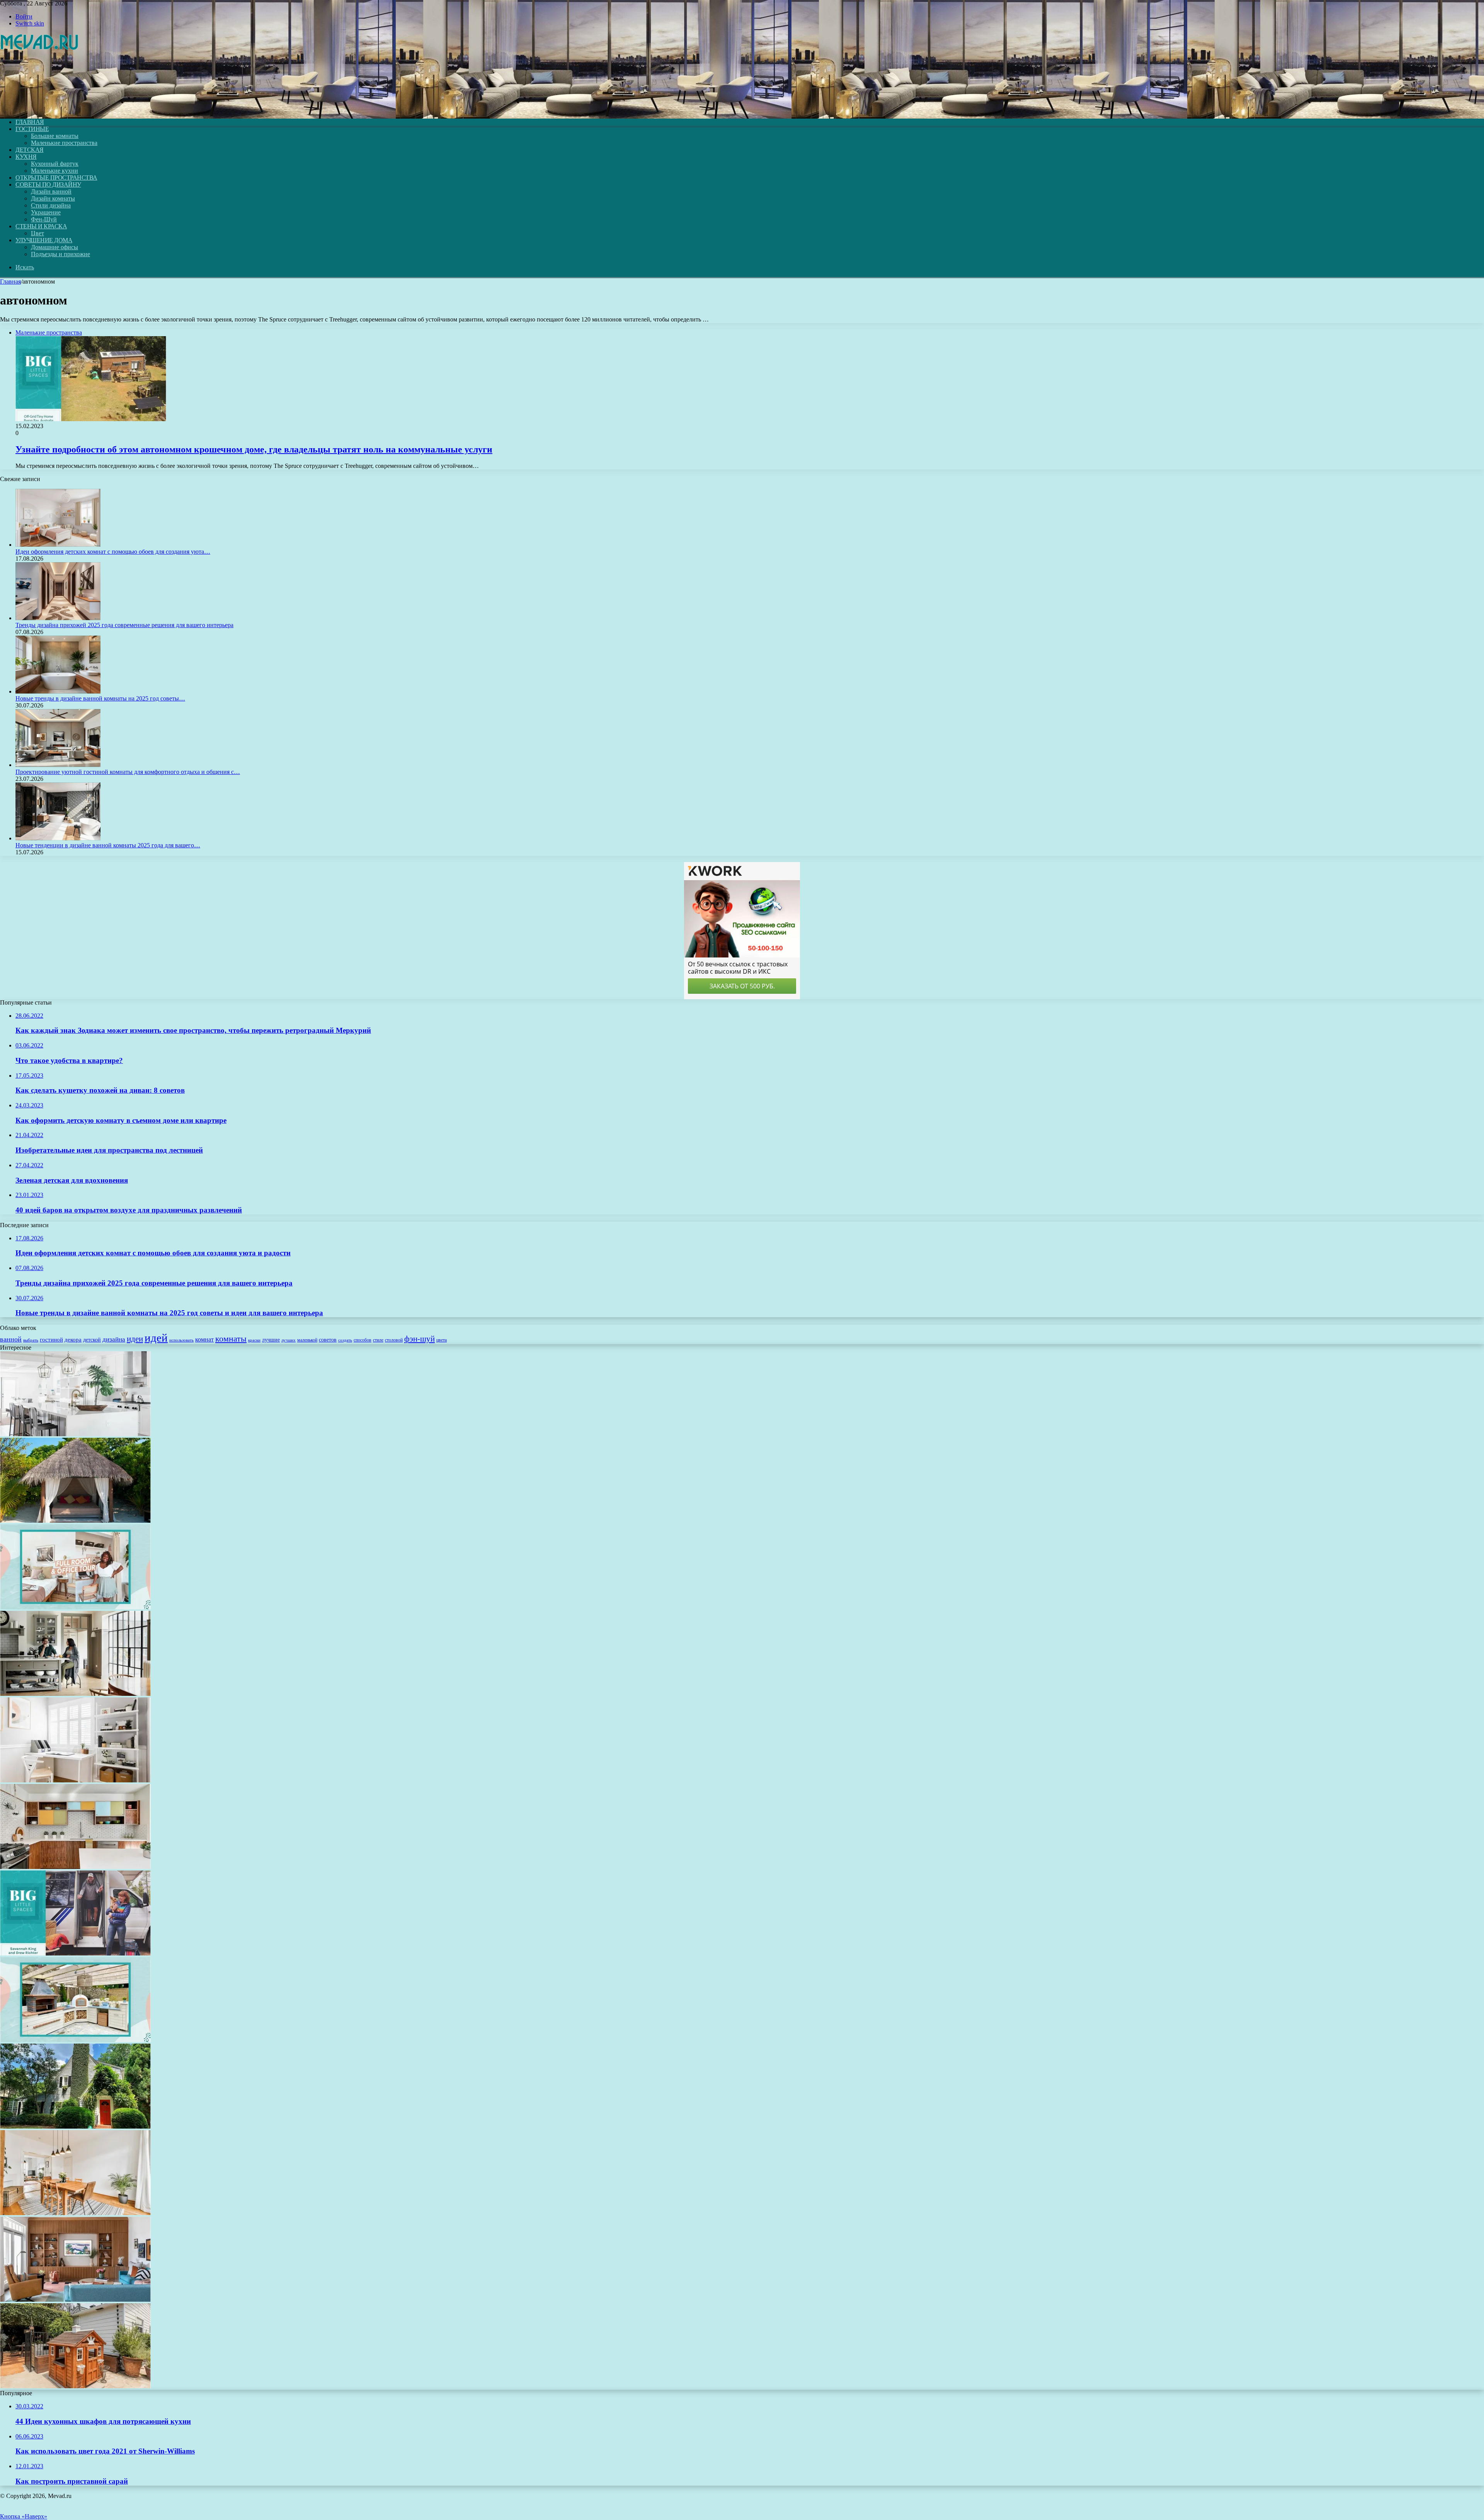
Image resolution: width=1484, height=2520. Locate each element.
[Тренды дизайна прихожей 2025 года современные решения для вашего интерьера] (58, 618)
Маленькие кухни (54, 171)
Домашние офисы (54, 247)
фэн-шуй (420, 1339)
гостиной (51, 1340)
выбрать (31, 1340)
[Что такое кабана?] (75, 1521)
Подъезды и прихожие (60, 254)
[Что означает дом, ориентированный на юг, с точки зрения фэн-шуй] (75, 2126)
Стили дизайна (51, 205)
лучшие (271, 1340)
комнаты (231, 1339)
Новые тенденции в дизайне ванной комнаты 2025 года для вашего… (108, 845)
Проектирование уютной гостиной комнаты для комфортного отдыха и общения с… (128, 772)
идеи (135, 1339)
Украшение (46, 212)
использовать (181, 1340)
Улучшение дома (44, 240)
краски (254, 1340)
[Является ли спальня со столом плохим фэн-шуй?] (75, 1780)
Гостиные (32, 129)
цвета (442, 1340)
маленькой (307, 1340)
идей (156, 1338)
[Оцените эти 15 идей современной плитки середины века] (75, 1867)
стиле (378, 1340)
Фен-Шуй (44, 219)
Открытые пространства (56, 178)
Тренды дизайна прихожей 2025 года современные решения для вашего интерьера (124, 625)
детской (92, 1340)
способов (362, 1340)
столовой (394, 1340)
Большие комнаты (55, 136)
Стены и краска (41, 226)
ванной (11, 1339)
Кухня (26, 157)
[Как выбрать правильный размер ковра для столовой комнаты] (75, 2213)
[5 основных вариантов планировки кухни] (75, 1694)
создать (345, 1340)
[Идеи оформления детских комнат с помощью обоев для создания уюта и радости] (58, 545)
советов (328, 1340)
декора (73, 1340)
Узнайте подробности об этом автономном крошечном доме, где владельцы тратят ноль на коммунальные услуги (254, 449)
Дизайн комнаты (53, 198)
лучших (288, 1340)
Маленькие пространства (64, 143)
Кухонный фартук (55, 164)
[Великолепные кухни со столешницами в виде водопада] (75, 1434)
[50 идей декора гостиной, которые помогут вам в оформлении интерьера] (75, 2300)
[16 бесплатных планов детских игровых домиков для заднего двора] (75, 2386)
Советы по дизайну (48, 184)
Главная (10, 281)
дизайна (114, 1339)
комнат (204, 1339)
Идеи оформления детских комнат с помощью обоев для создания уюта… (113, 552)
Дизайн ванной (51, 191)
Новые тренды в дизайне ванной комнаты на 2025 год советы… (100, 698)
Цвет (37, 233)
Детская (30, 150)
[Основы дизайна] (40, 109)
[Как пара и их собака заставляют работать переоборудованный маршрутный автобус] (75, 1953)
